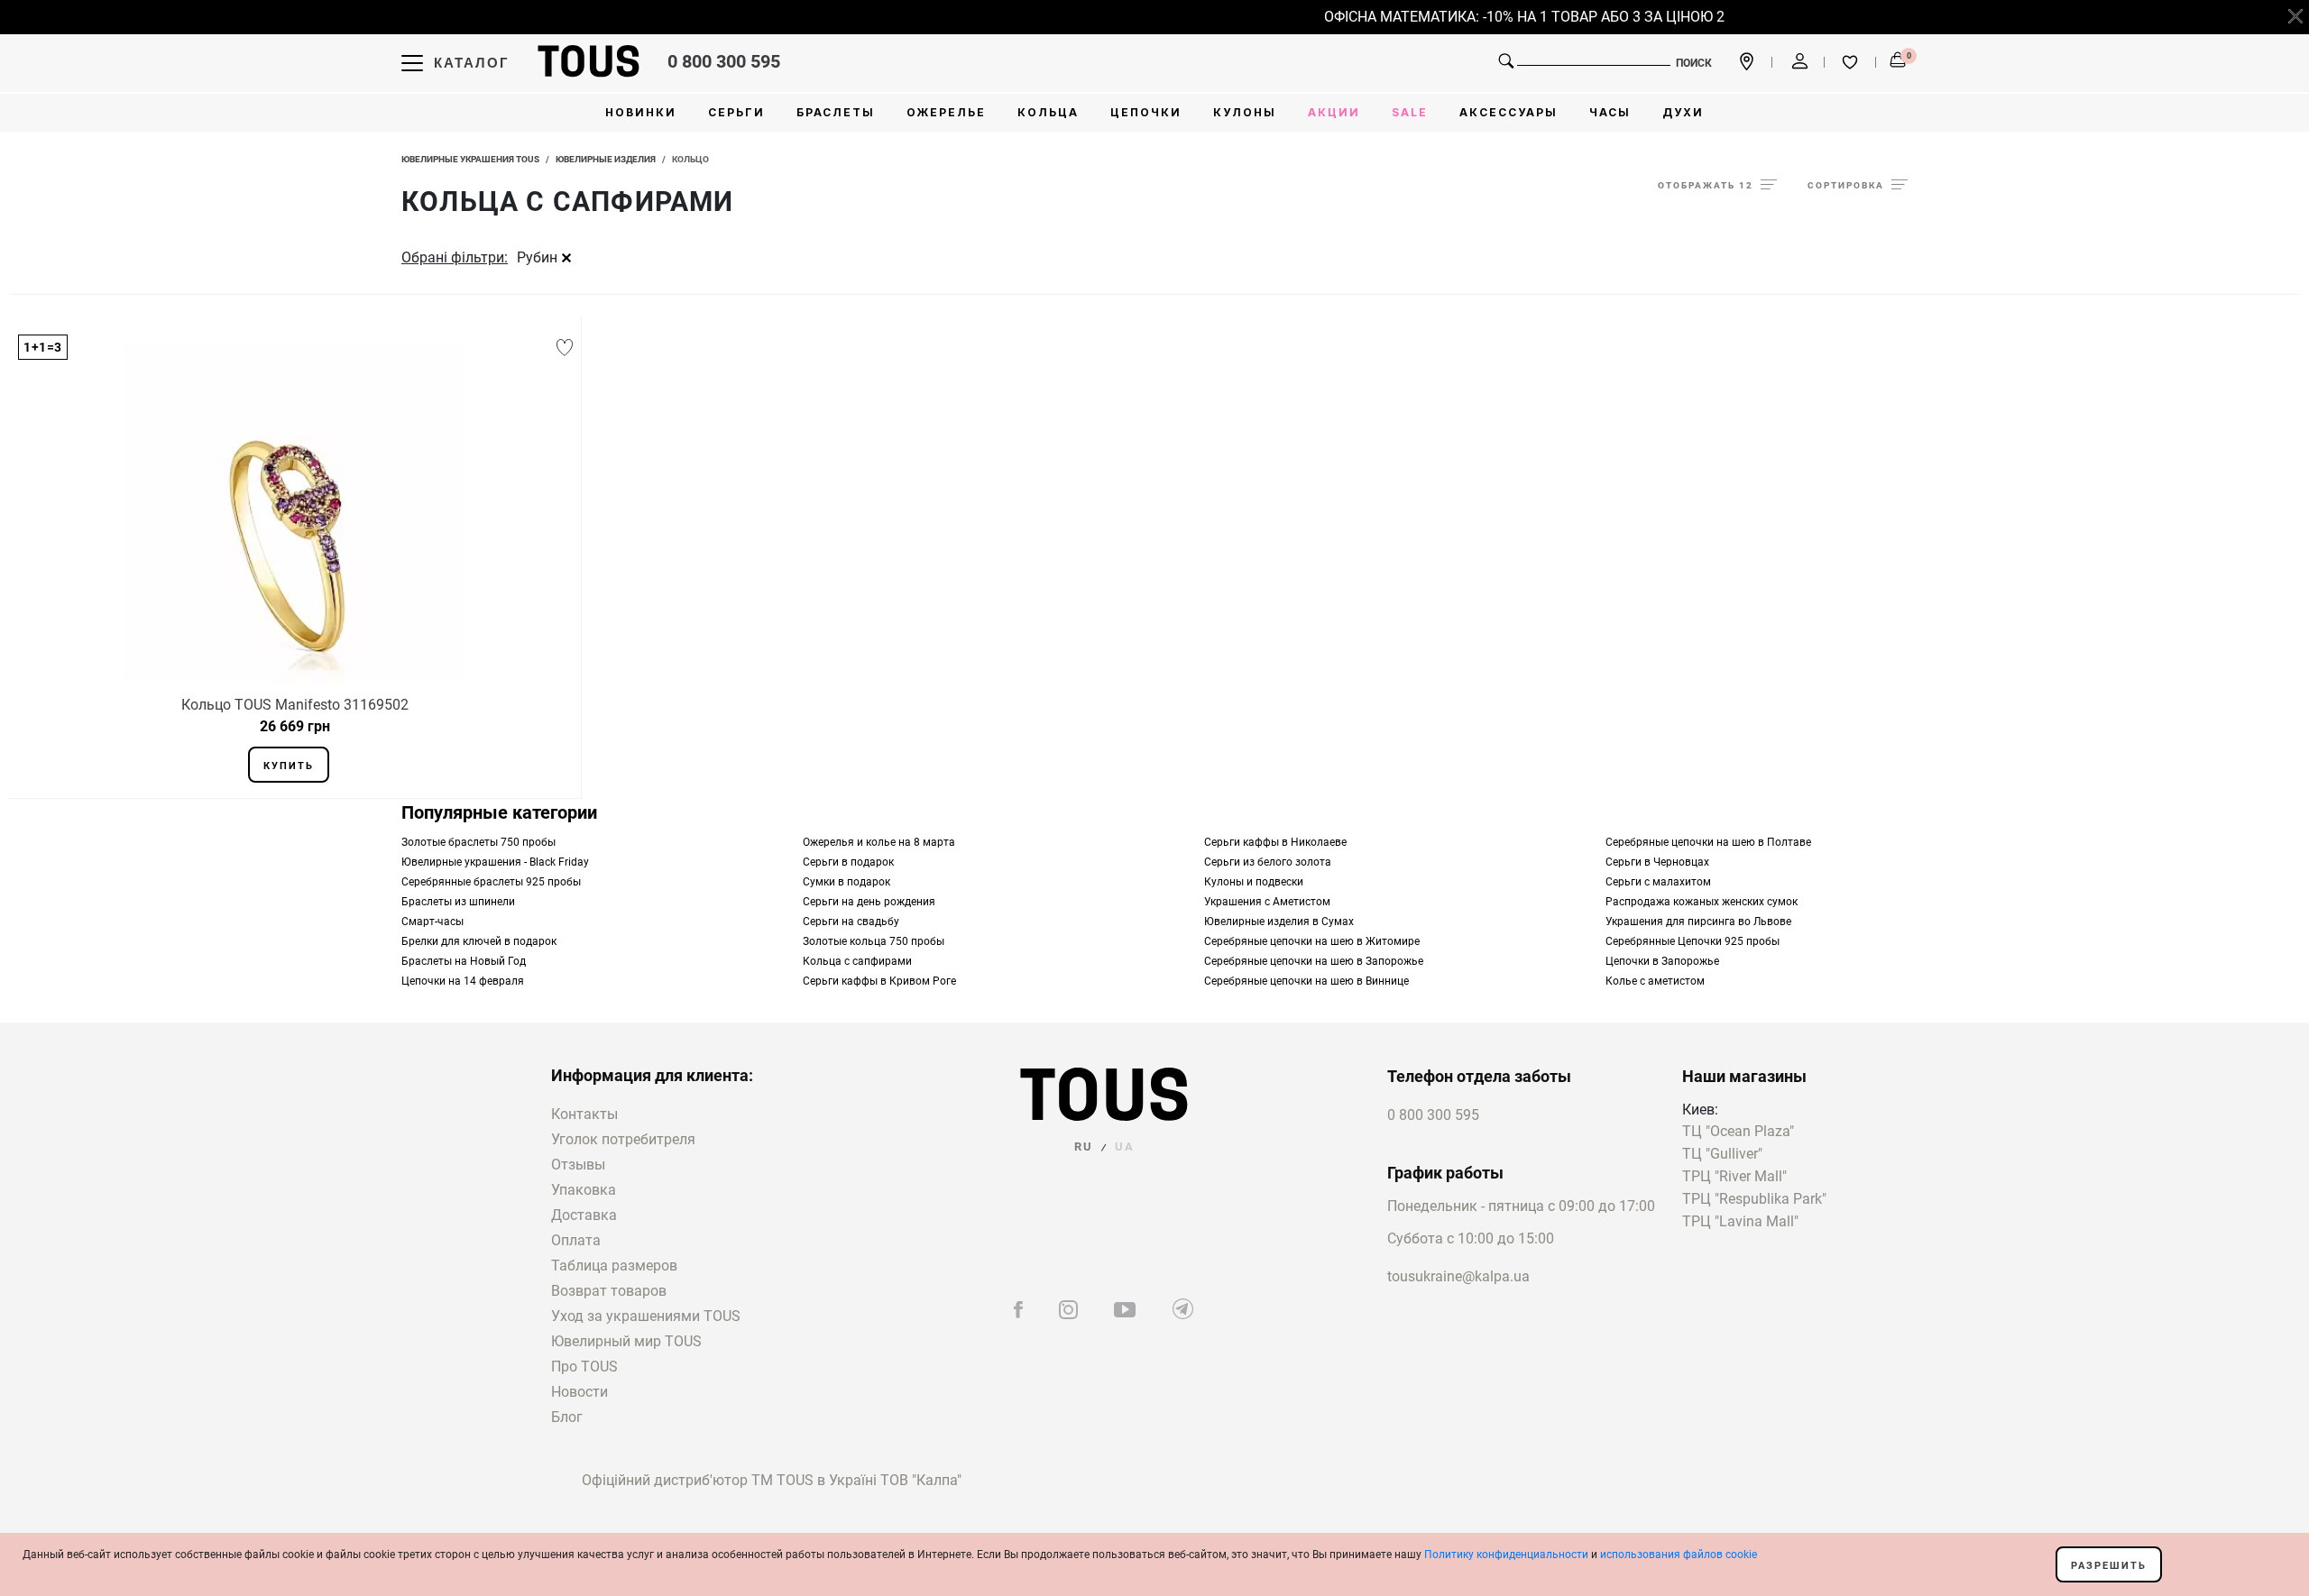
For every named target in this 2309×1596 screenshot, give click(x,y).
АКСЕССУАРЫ (1509, 112)
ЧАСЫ (1610, 112)
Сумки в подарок (846, 882)
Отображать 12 (1706, 185)
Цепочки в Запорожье (1662, 961)
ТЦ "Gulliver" (1722, 1155)
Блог (567, 1417)
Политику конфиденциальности (1506, 1555)
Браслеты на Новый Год (464, 961)
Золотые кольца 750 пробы (874, 941)
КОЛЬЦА (1048, 112)
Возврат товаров (609, 1291)
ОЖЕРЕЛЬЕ (946, 112)
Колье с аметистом (1655, 981)
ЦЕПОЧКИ (1146, 112)
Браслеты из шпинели (458, 902)
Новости (580, 1392)
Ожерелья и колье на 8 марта (879, 842)
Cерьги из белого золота (1268, 862)
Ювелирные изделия (606, 159)
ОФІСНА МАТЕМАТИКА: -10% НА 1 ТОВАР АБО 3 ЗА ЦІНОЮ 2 (1506, 17)
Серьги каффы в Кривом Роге (879, 981)
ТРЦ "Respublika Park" (1754, 1200)
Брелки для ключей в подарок (479, 941)
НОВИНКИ (641, 112)
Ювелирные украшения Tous (470, 159)
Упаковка (584, 1190)
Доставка (584, 1215)
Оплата (576, 1240)
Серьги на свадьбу (851, 922)
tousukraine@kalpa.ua (1458, 1276)
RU (1084, 1147)
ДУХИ (1683, 112)
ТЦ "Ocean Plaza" (1738, 1132)
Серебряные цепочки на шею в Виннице (1306, 981)
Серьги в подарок (848, 862)
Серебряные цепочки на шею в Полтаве (1708, 842)
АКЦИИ (1334, 112)
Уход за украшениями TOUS (646, 1316)
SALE (1410, 112)
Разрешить (2109, 1566)
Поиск (1694, 63)
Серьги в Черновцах (1657, 862)
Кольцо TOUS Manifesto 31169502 (295, 705)
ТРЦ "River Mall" (1734, 1177)
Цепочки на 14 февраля (463, 981)
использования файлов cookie (1679, 1555)
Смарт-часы (432, 922)
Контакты (584, 1114)
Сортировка (1846, 185)
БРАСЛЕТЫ (836, 112)
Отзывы (578, 1165)
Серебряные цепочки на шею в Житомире (1312, 941)
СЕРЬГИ (736, 112)
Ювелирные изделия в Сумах (1279, 922)
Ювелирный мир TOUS (626, 1341)
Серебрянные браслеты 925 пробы (491, 882)
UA (1125, 1147)
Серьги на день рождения (869, 902)
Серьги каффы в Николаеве (1275, 842)
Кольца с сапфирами (857, 961)
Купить (289, 766)
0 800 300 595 (724, 61)
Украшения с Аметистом (1267, 902)
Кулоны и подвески (1254, 882)
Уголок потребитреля (623, 1139)
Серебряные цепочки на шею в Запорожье (1314, 961)
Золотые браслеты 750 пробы (478, 842)
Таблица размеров (614, 1266)
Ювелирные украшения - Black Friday (495, 862)
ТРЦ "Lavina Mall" (1740, 1222)
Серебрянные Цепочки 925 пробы (1693, 941)
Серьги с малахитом (1658, 882)
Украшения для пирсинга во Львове (1698, 922)
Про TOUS (584, 1367)
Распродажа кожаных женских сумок (1702, 902)
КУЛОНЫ (1245, 112)
